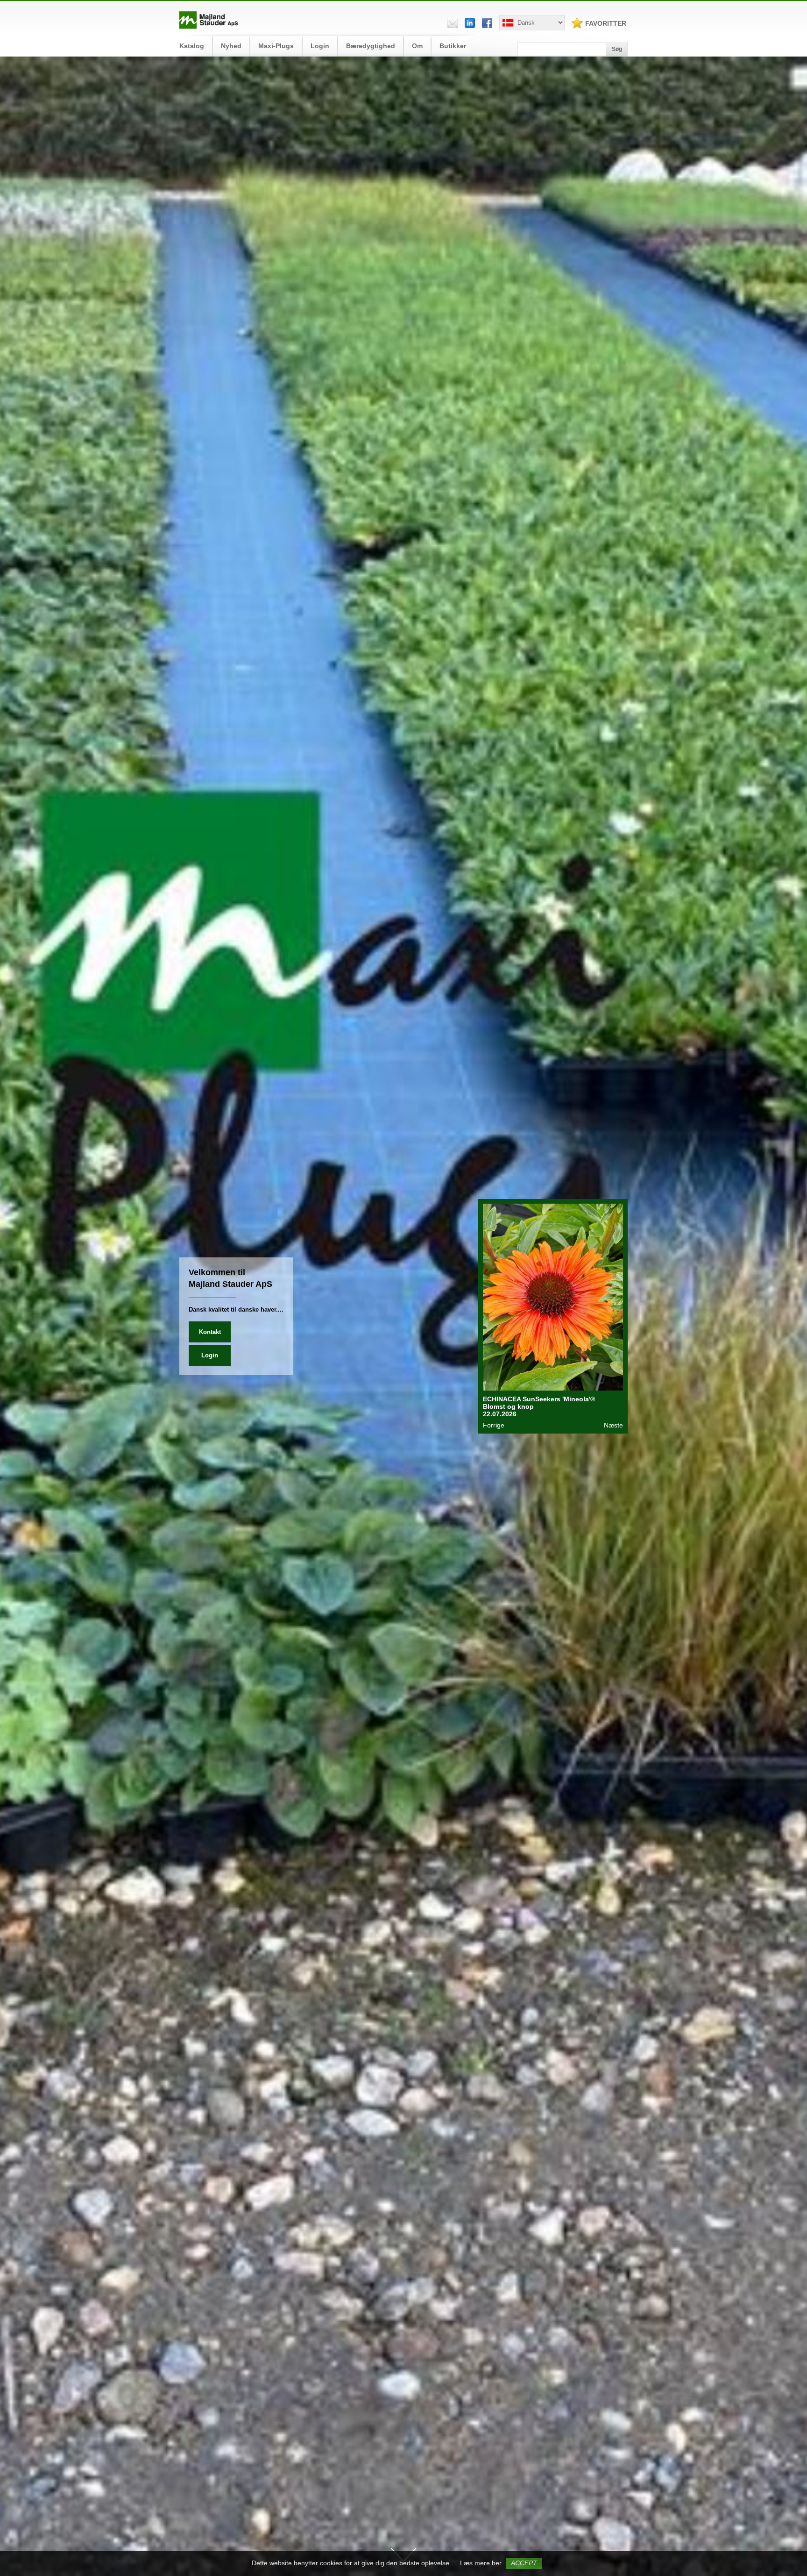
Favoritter (606, 23)
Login (320, 46)
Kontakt (210, 1332)
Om (417, 46)
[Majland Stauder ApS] (209, 27)
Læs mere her (481, 2563)
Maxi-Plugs (276, 46)
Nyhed (231, 46)
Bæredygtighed (371, 46)
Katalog (192, 46)
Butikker (453, 46)
